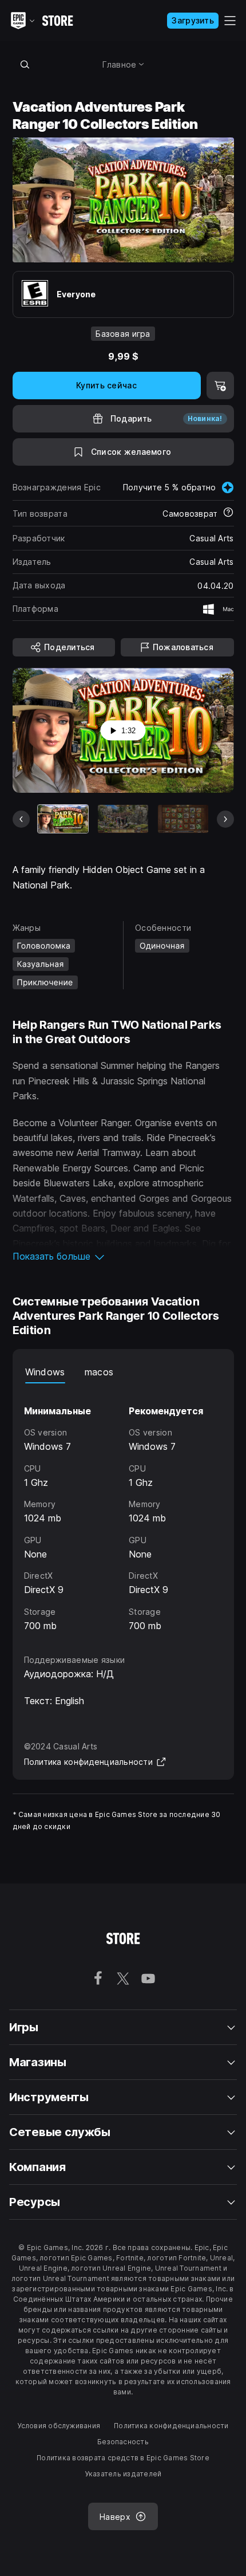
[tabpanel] (123, 1508)
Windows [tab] (45, 1372)
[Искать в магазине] (25, 64)
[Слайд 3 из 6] (183, 819)
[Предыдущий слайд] (21, 819)
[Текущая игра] (63, 819)
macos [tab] (99, 1372)
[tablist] (123, 1372)
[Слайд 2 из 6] (123, 819)
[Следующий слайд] (225, 819)
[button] (123, 1256)
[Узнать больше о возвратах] (228, 513)
